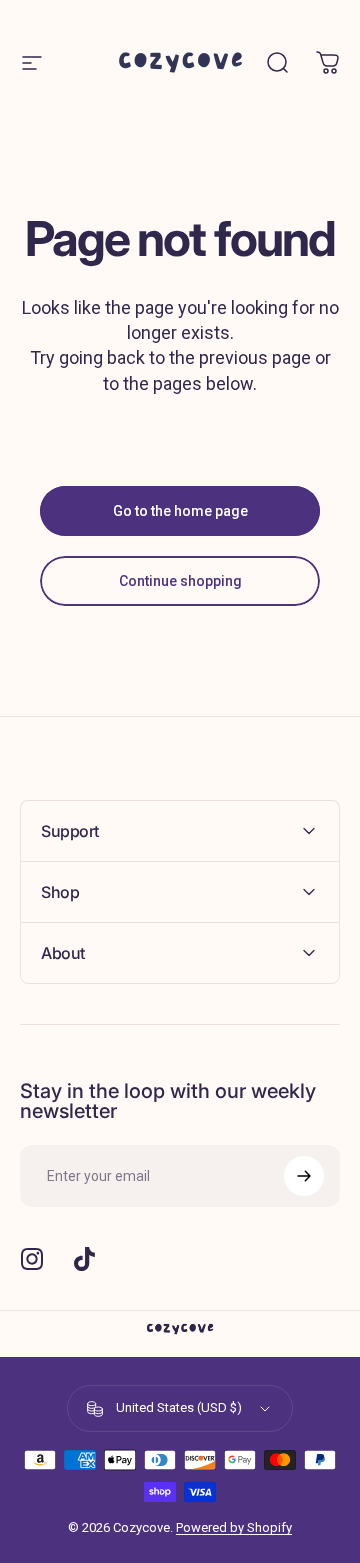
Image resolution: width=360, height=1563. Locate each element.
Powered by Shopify (234, 1527)
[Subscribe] (304, 1176)
